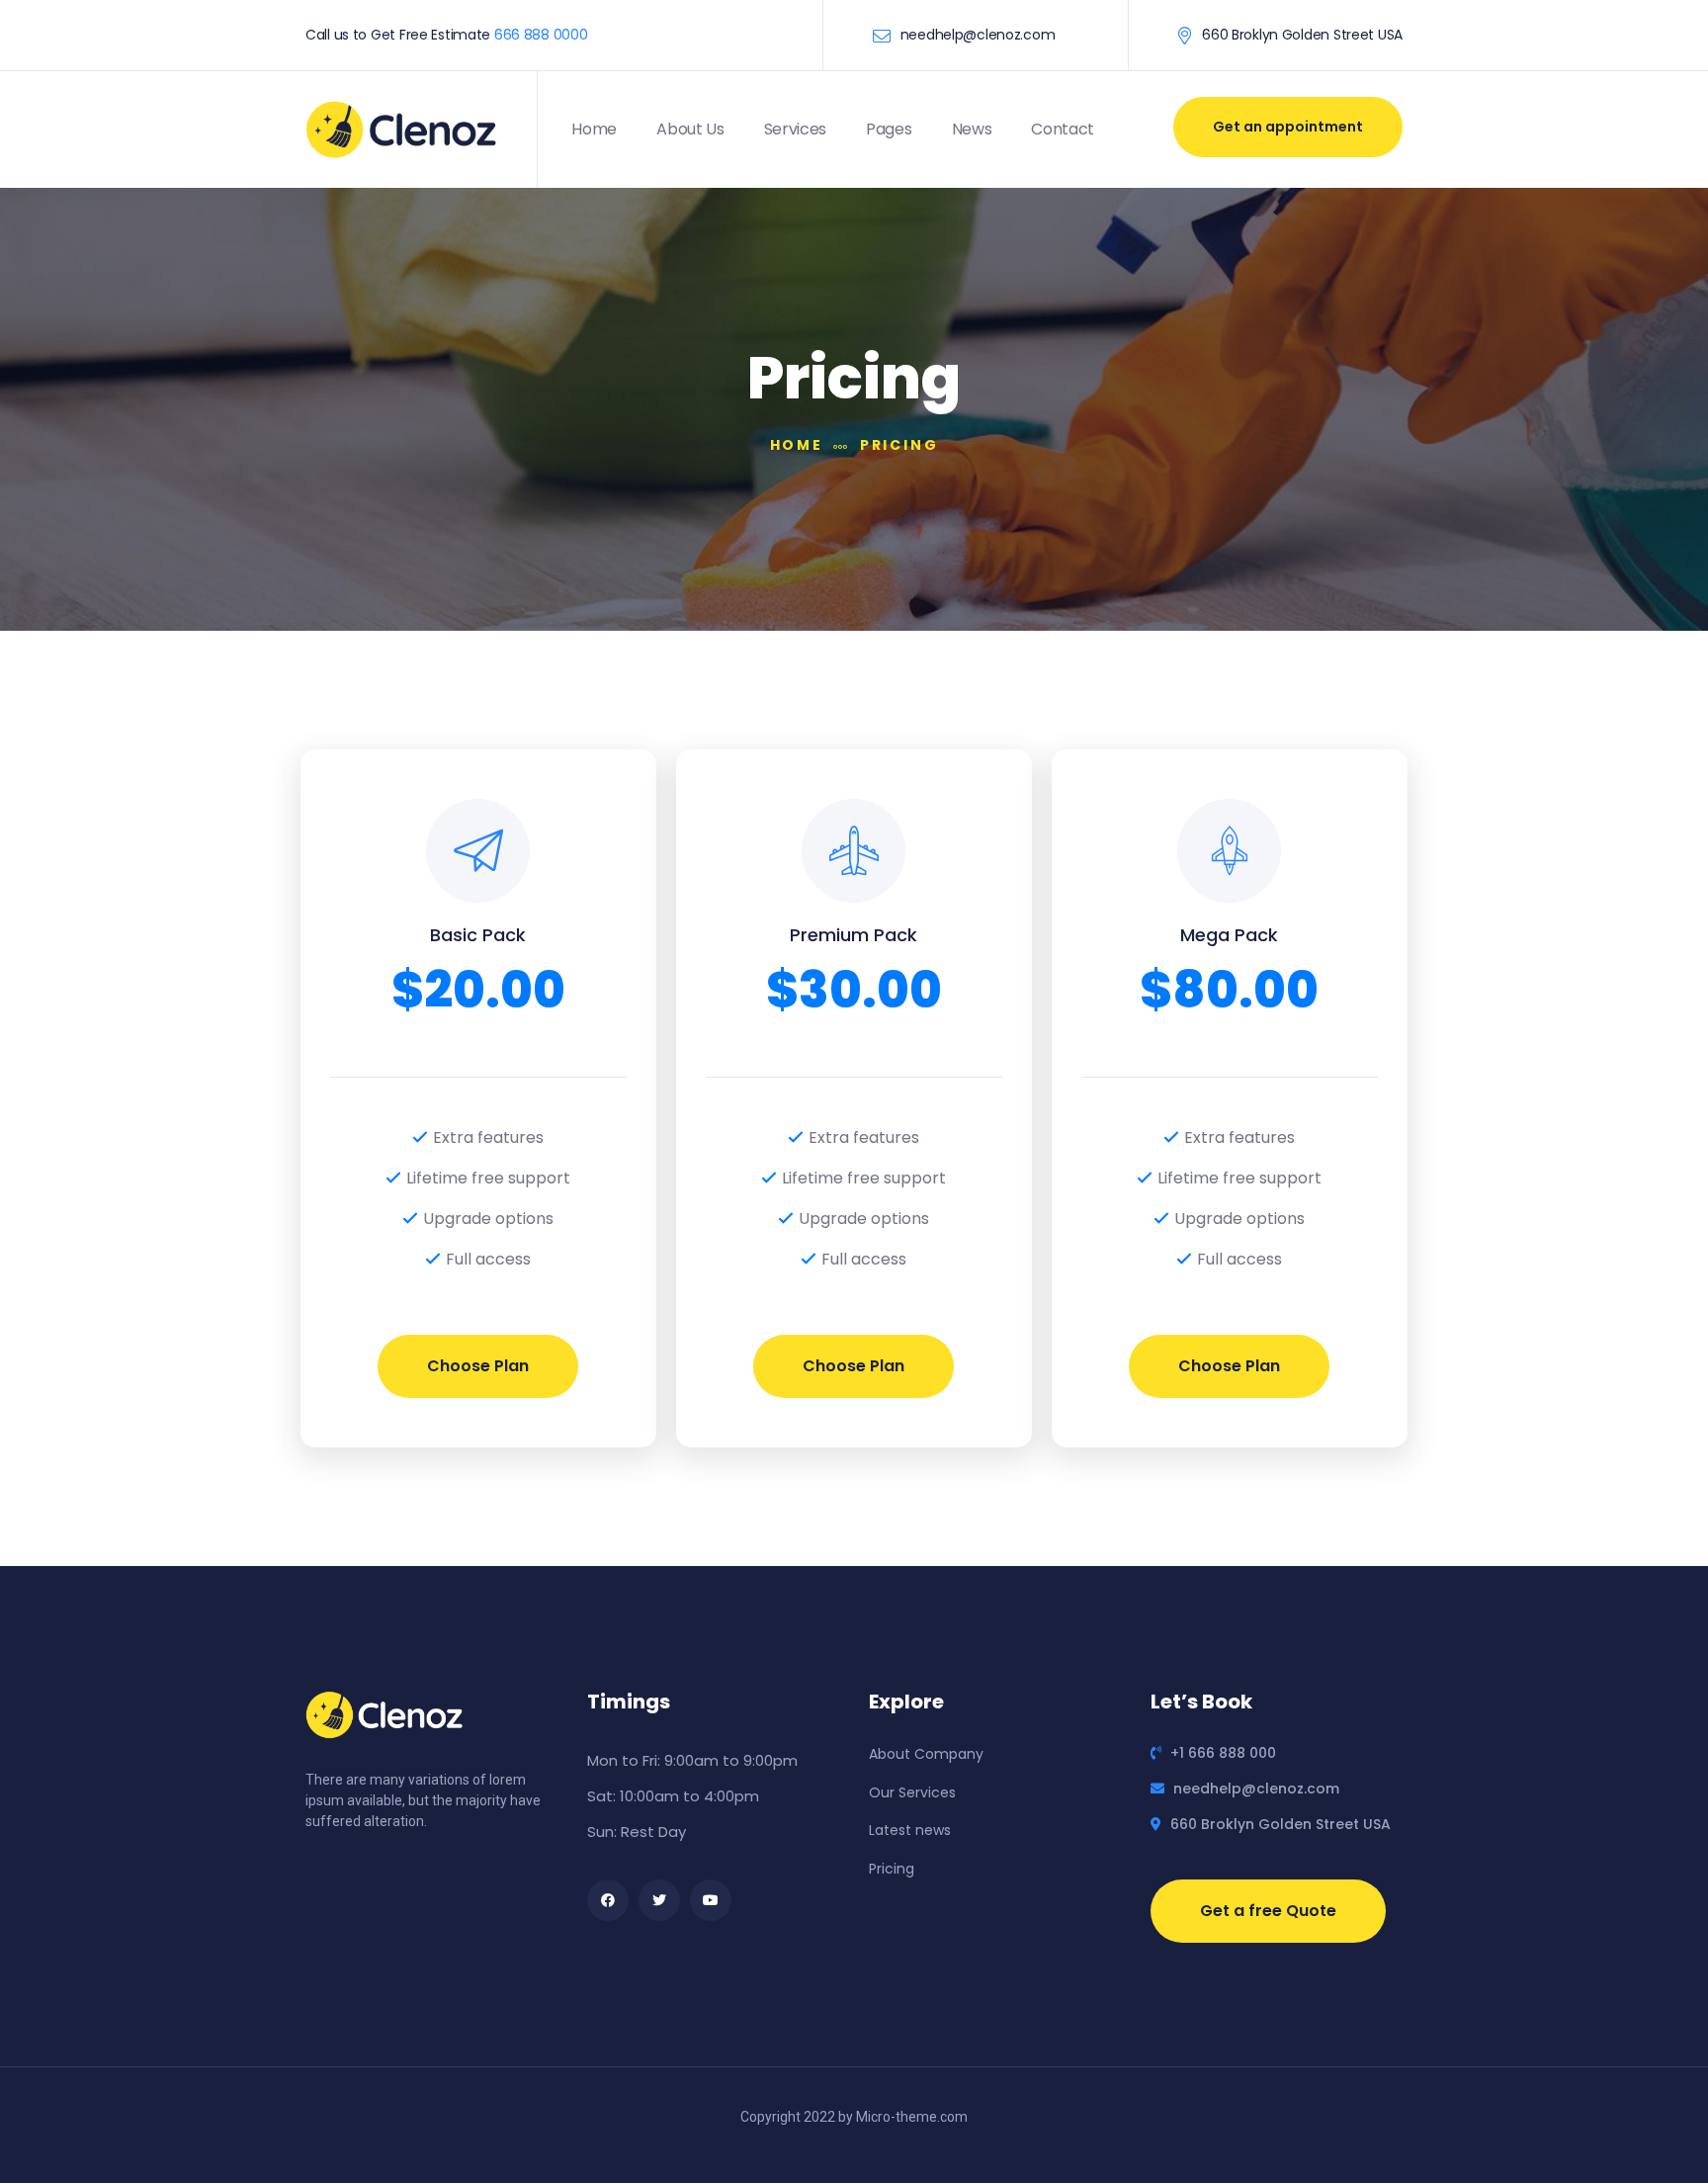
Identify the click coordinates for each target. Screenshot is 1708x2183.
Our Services (912, 1792)
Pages (889, 129)
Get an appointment (1288, 127)
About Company (926, 1754)
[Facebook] (608, 1900)
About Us (690, 129)
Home (594, 129)
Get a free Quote (1268, 1911)
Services (795, 129)
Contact (1063, 129)
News (972, 129)
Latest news (910, 1830)
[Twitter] (659, 1900)
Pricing (892, 1869)
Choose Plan (478, 1366)
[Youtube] (711, 1900)
